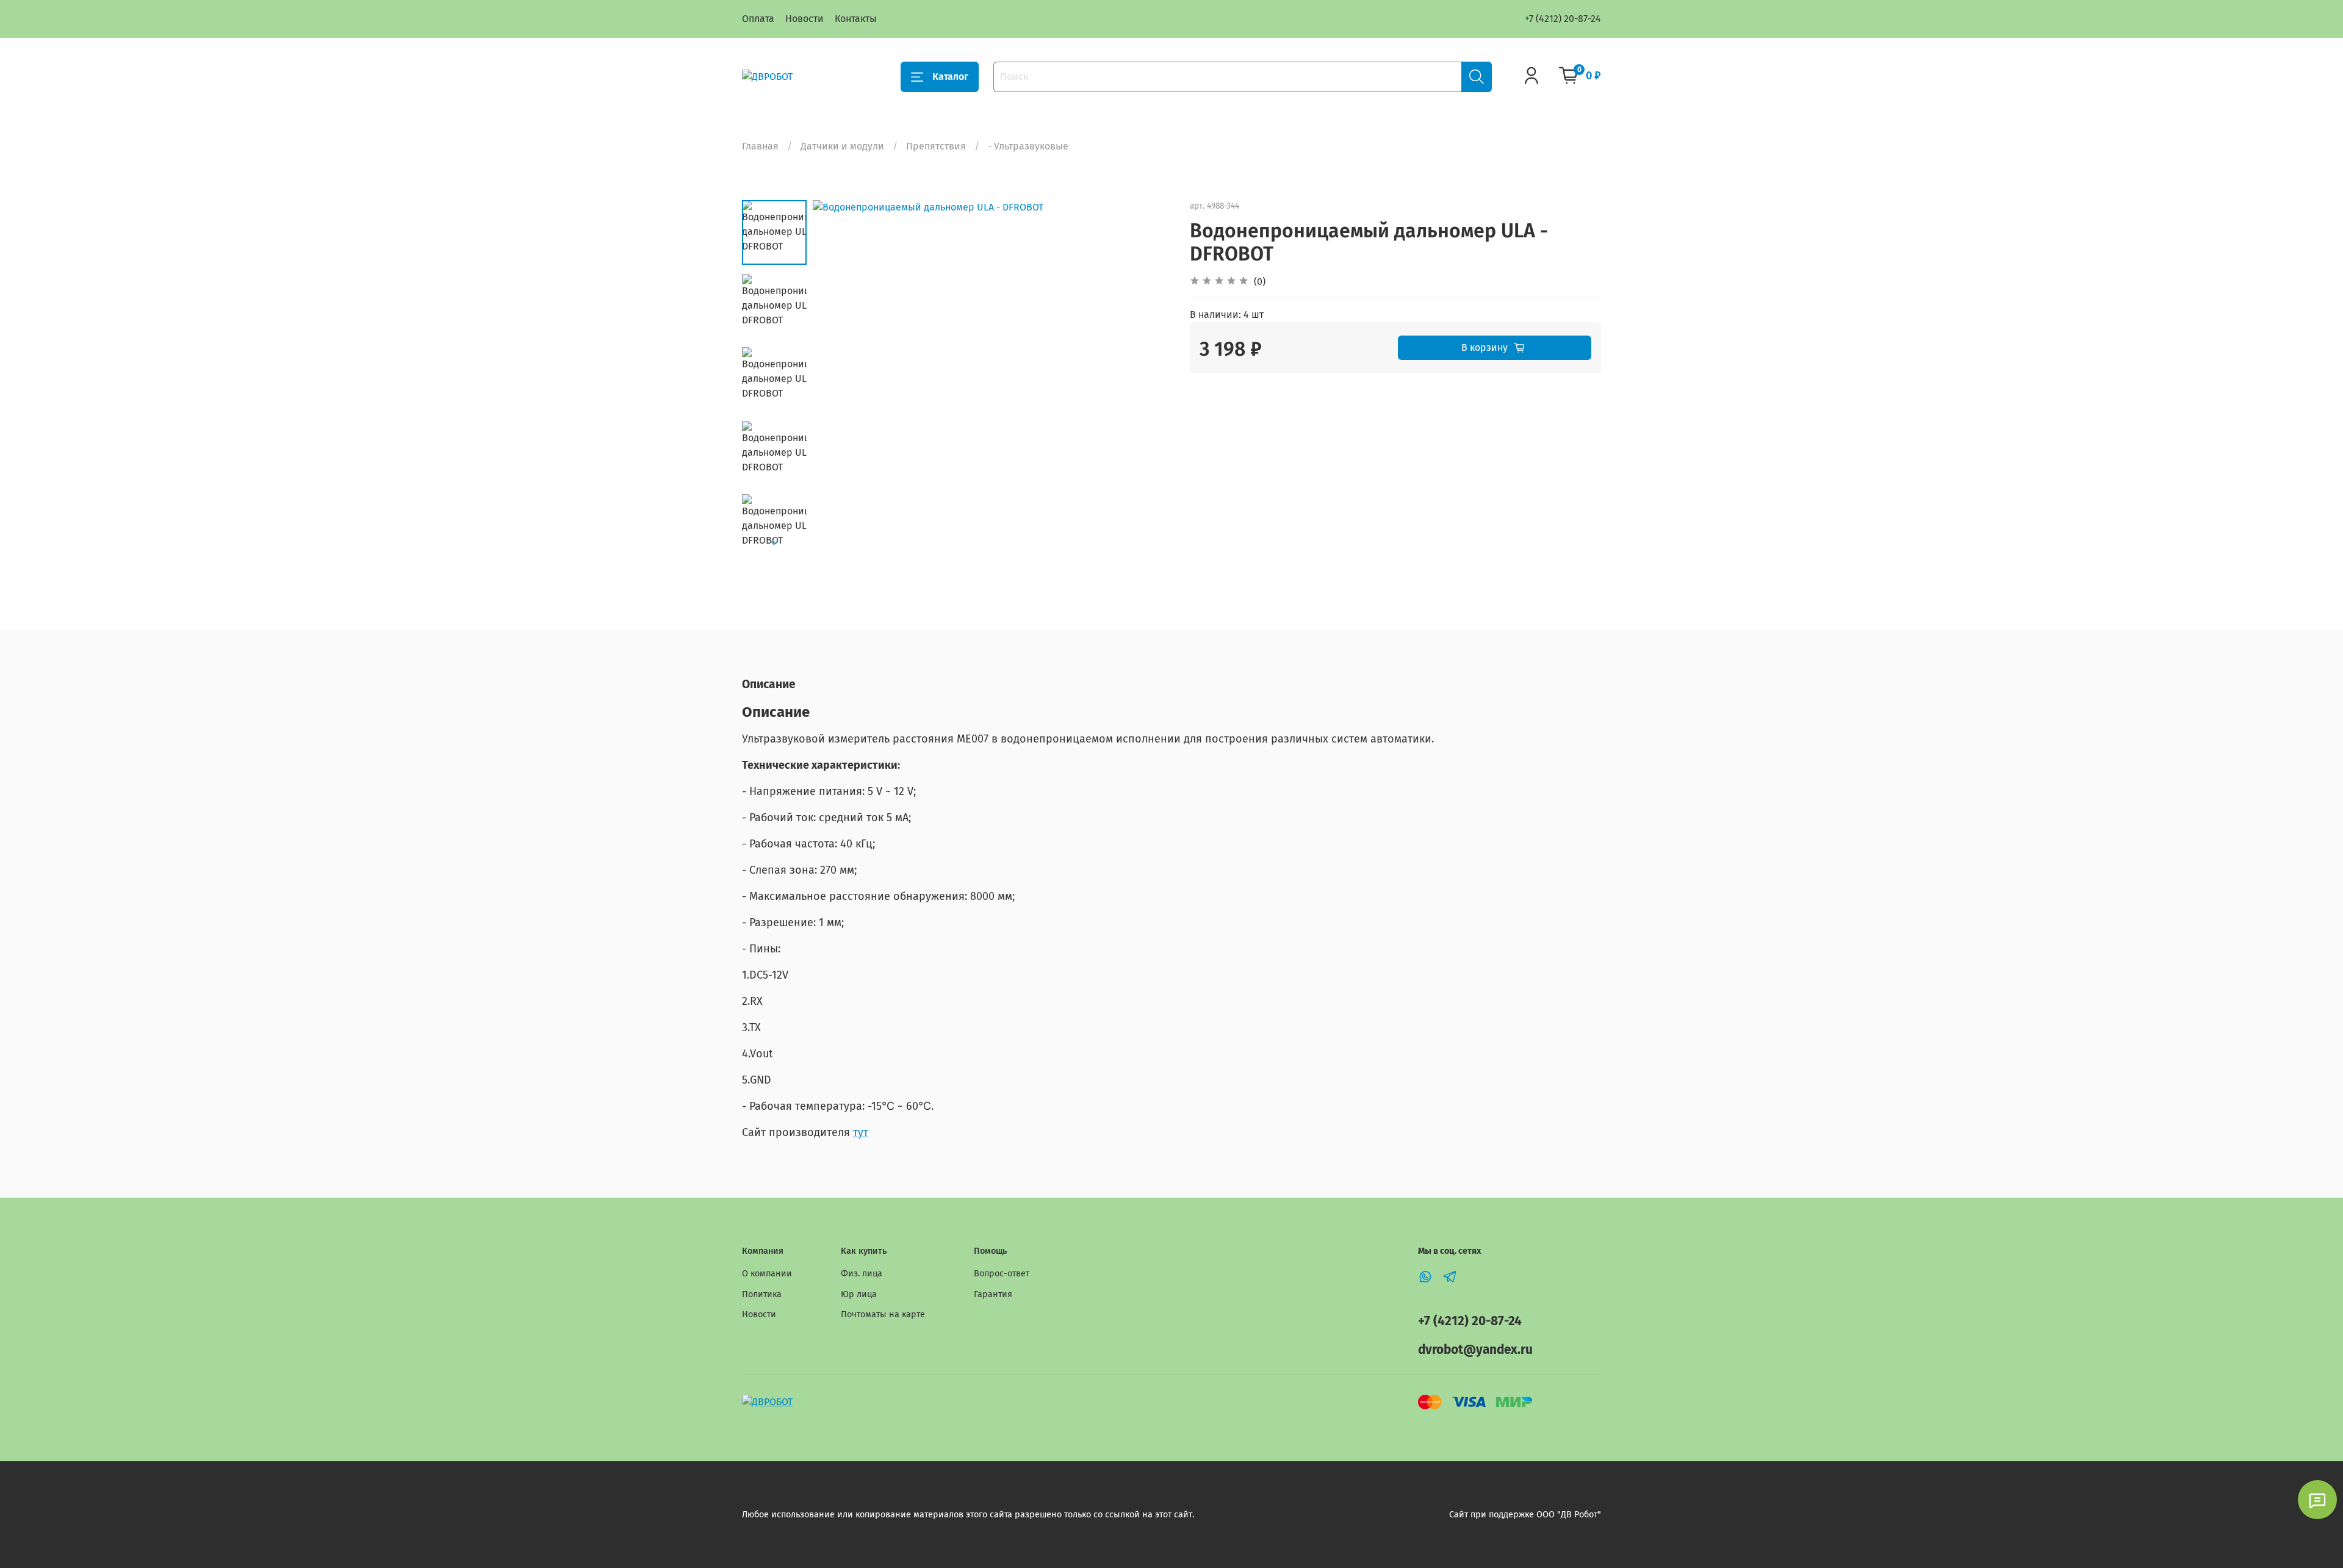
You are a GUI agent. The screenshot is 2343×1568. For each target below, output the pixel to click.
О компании (767, 1274)
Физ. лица (862, 1274)
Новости (804, 19)
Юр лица (859, 1294)
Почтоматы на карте (883, 1314)
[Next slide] (774, 543)
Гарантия (993, 1294)
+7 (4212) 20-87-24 (1563, 19)
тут (861, 1132)
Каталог (950, 77)
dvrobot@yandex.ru (1475, 1350)
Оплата (758, 19)
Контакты (856, 19)
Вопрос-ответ (1002, 1274)
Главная (760, 146)
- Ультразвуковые (1028, 146)
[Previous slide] (837, 379)
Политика (762, 1294)
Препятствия (936, 146)
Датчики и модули (842, 146)
